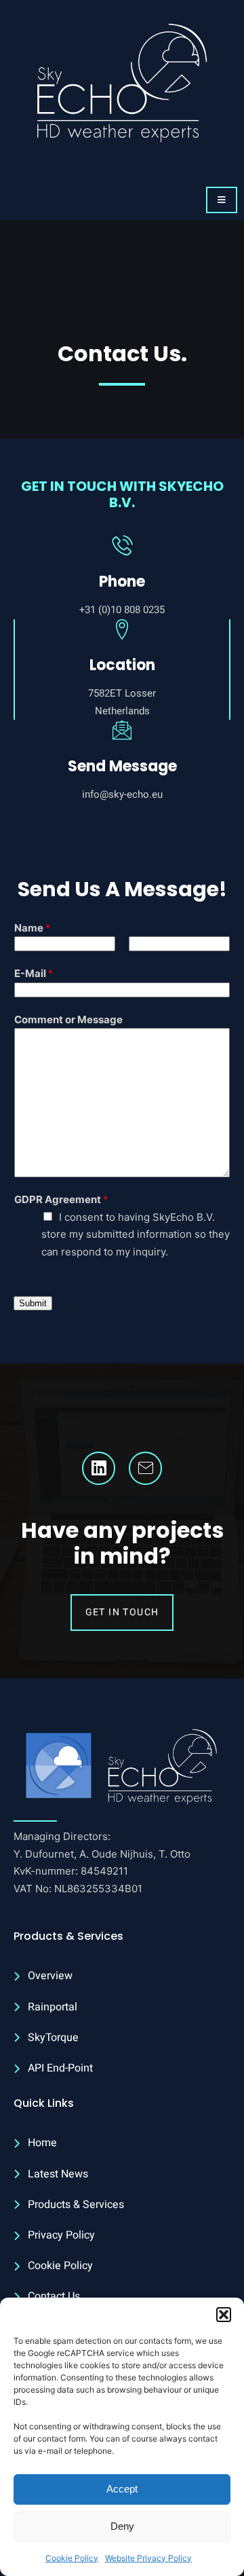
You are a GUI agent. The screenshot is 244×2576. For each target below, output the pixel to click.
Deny (122, 2526)
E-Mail (34, 973)
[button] (224, 2315)
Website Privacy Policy (148, 2558)
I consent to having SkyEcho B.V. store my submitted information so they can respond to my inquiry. (136, 1234)
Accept (122, 2489)
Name (33, 928)
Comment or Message (68, 1019)
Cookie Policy (72, 2558)
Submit (33, 1303)
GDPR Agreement (61, 1199)
